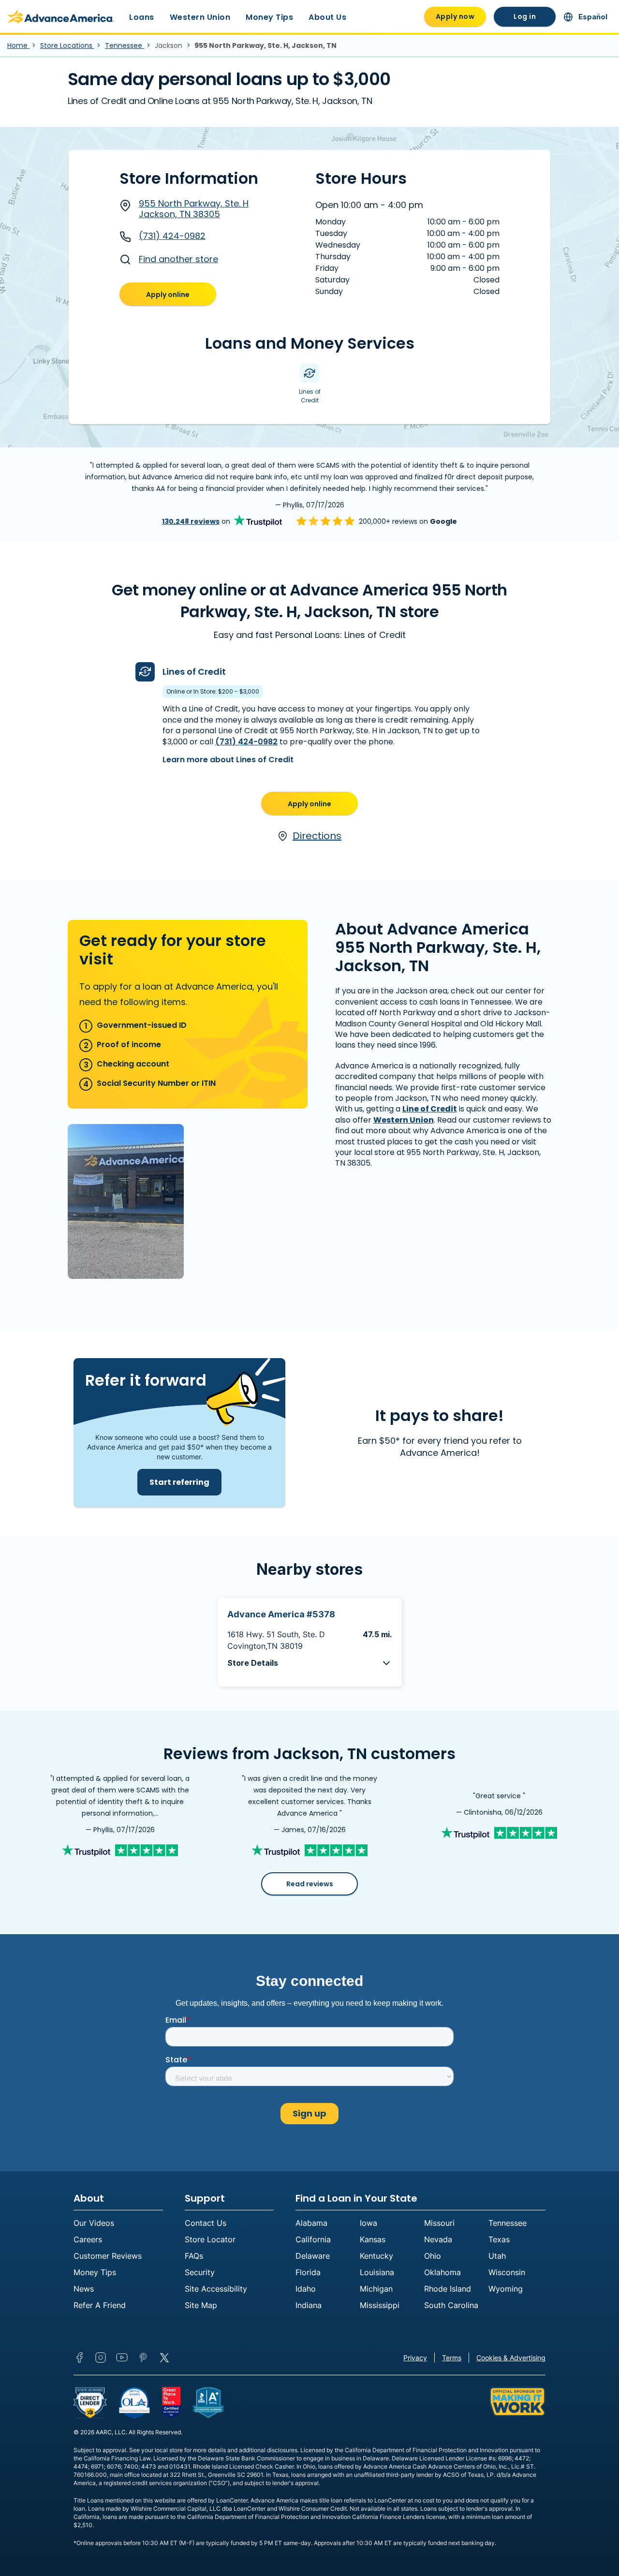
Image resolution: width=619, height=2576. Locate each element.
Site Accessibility (216, 2289)
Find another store (178, 259)
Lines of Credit (194, 672)
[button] (310, 1663)
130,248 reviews (191, 521)
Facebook (79, 2357)
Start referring (179, 1482)
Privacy (415, 2358)
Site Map (201, 2305)
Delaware (313, 2256)
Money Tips (269, 17)
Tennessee (125, 45)
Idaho (306, 2289)
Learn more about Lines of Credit (228, 760)
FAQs (194, 2256)
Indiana (309, 2305)
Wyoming (506, 2289)
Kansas (373, 2239)
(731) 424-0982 (172, 236)
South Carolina (451, 2305)
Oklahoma (442, 2272)
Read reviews (310, 1884)
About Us (327, 17)
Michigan (376, 2289)
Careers (88, 2239)
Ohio (433, 2256)
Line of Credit (430, 1109)
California (313, 2239)
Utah (497, 2256)
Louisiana (377, 2272)
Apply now (455, 16)
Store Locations (67, 45)
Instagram (101, 2357)
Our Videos (94, 2223)
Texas (499, 2239)
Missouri (439, 2223)
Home (18, 45)
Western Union (200, 17)
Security (200, 2272)
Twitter (164, 2357)
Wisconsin (507, 2272)
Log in (525, 16)
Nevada (438, 2239)
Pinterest (143, 2357)
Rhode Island (448, 2289)
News (84, 2289)
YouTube (122, 2357)
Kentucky (376, 2256)
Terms (452, 2358)
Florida (308, 2272)
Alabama (311, 2223)
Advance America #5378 (281, 1614)
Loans (142, 17)
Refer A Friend (100, 2305)
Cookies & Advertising (511, 2358)
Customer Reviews (108, 2256)
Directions (317, 836)
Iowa (368, 2223)
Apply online (168, 295)
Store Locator (210, 2239)
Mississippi (380, 2305)
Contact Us (206, 2223)
